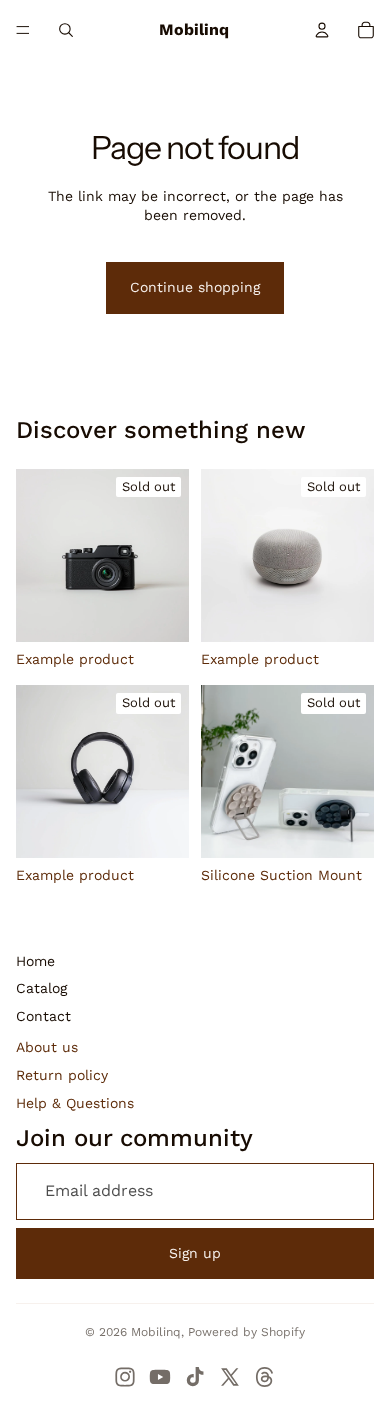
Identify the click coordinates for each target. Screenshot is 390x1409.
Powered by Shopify (246, 1332)
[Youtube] (160, 1377)
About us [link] (47, 1047)
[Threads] (265, 1377)
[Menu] (23, 30)
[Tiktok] (195, 1377)
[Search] (66, 30)
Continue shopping (195, 287)
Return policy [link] (62, 1075)
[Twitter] (230, 1377)
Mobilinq (156, 1332)
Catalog (41, 988)
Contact (43, 1016)
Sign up (195, 1253)
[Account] (322, 30)
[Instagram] (125, 1377)
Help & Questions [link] (75, 1103)
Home (35, 961)
